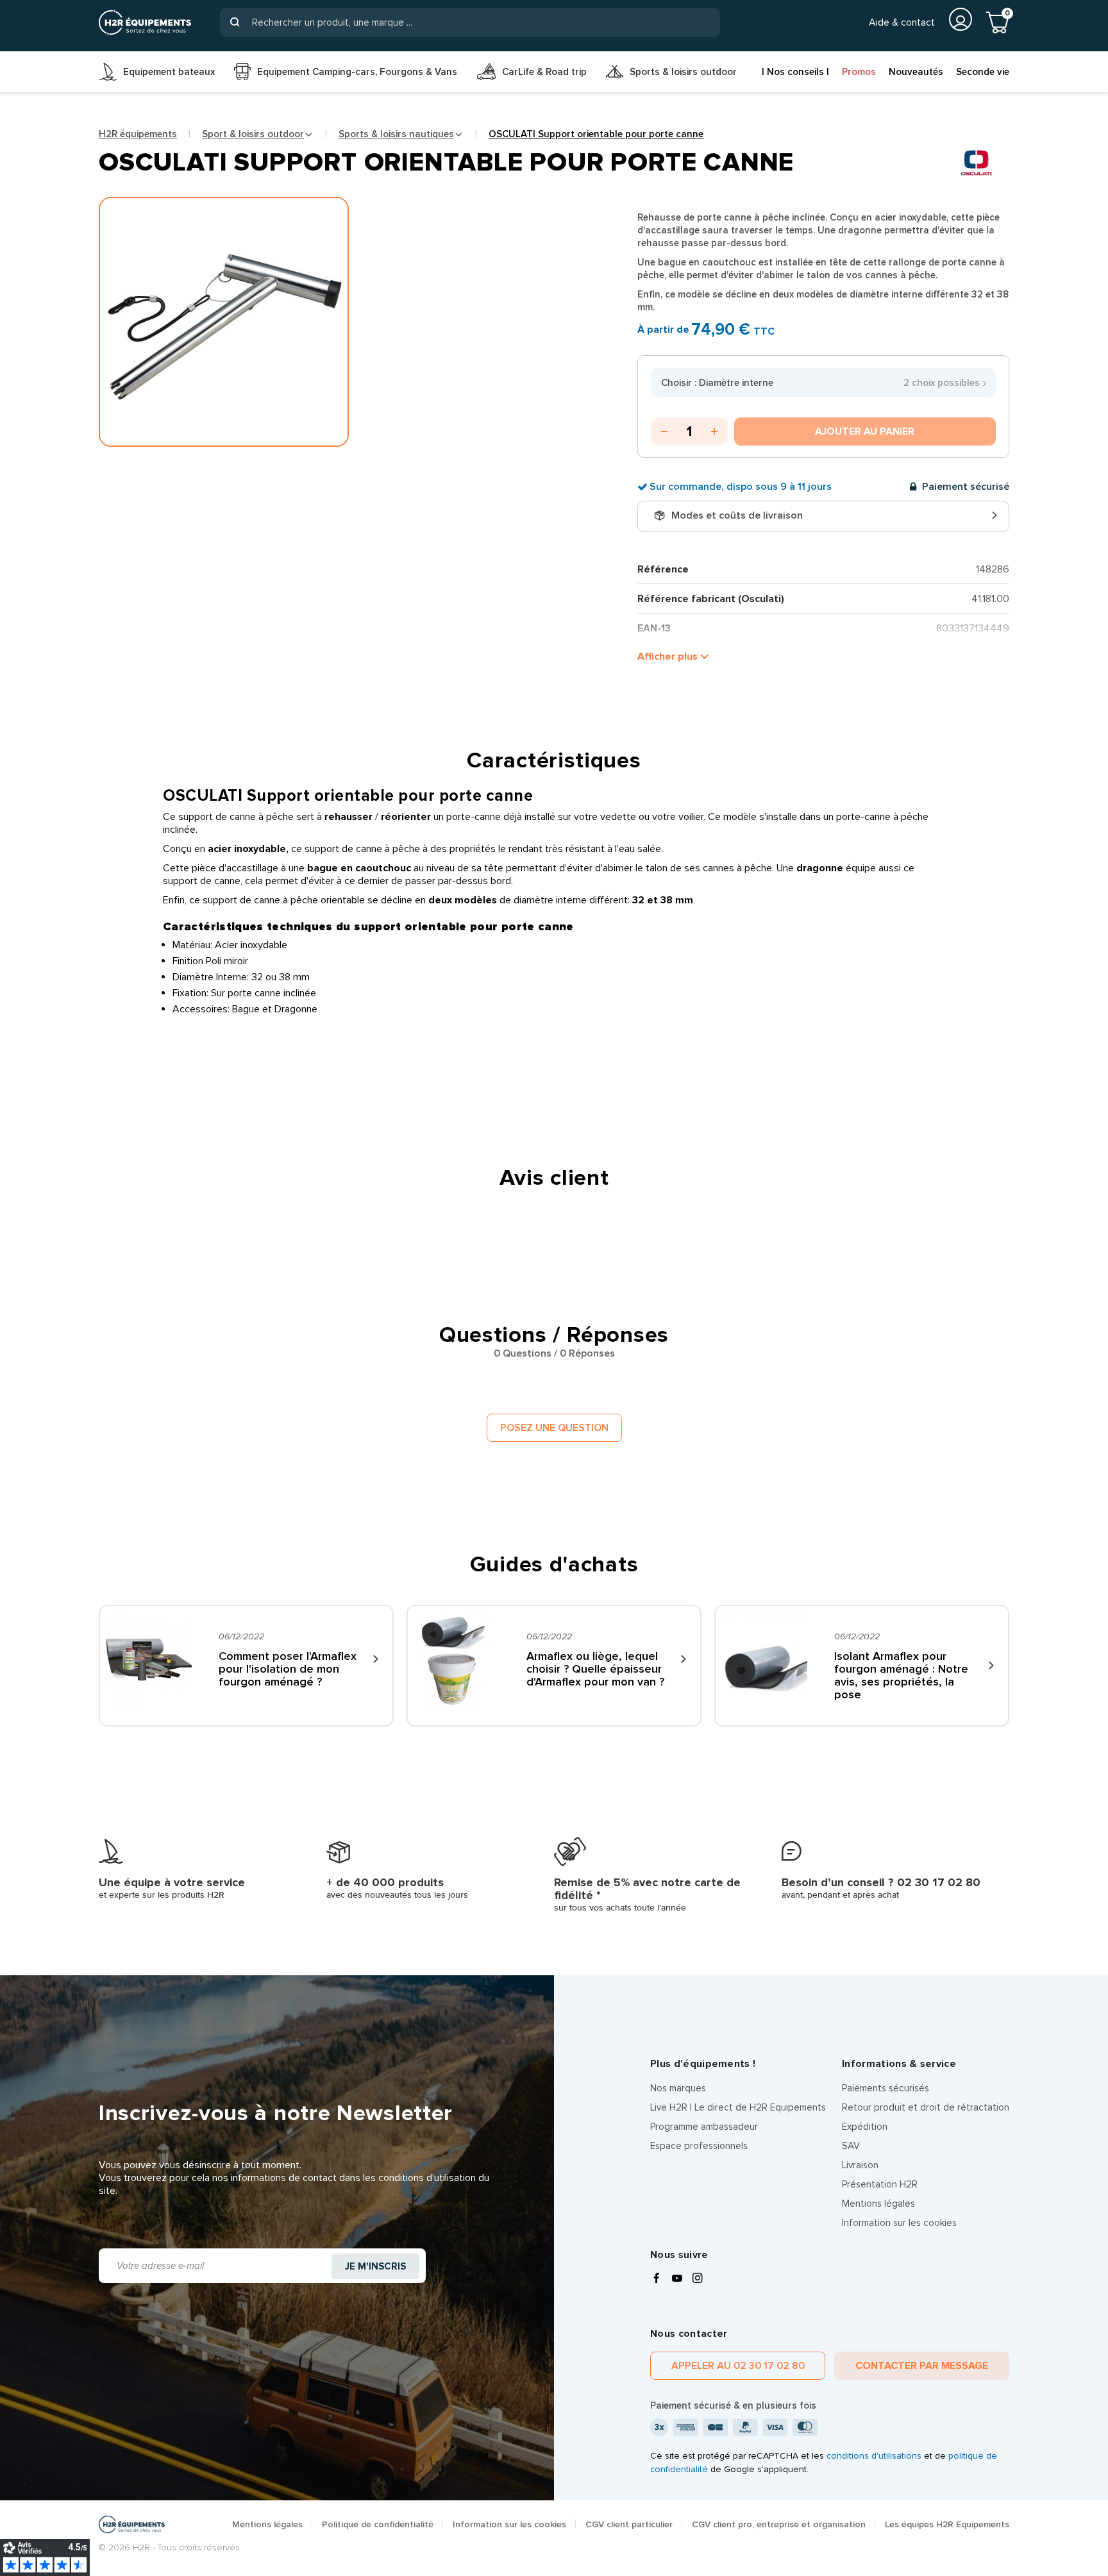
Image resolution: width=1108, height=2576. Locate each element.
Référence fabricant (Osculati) (711, 599)
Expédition (865, 2127)
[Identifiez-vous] (961, 19)
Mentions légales (878, 2204)
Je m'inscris (375, 2266)
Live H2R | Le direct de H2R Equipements (738, 2107)
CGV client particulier (629, 2524)
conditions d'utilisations (874, 2456)
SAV (851, 2146)
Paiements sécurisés (886, 2088)
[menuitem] (157, 72)
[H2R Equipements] (145, 22)
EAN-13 (654, 628)
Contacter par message (922, 2366)
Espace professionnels (699, 2146)
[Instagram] (698, 2279)
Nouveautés (916, 72)
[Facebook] (657, 2279)
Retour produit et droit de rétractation (926, 2107)
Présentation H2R (880, 2184)
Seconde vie (983, 72)
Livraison (860, 2165)
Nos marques (678, 2088)
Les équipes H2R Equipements (947, 2524)
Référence (663, 569)
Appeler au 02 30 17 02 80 (738, 2366)
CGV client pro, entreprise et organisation (779, 2524)
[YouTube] (677, 2279)
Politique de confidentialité (378, 2524)
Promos (859, 72)
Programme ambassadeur (704, 2127)
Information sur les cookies (899, 2223)
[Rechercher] (235, 22)
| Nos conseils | (795, 72)
